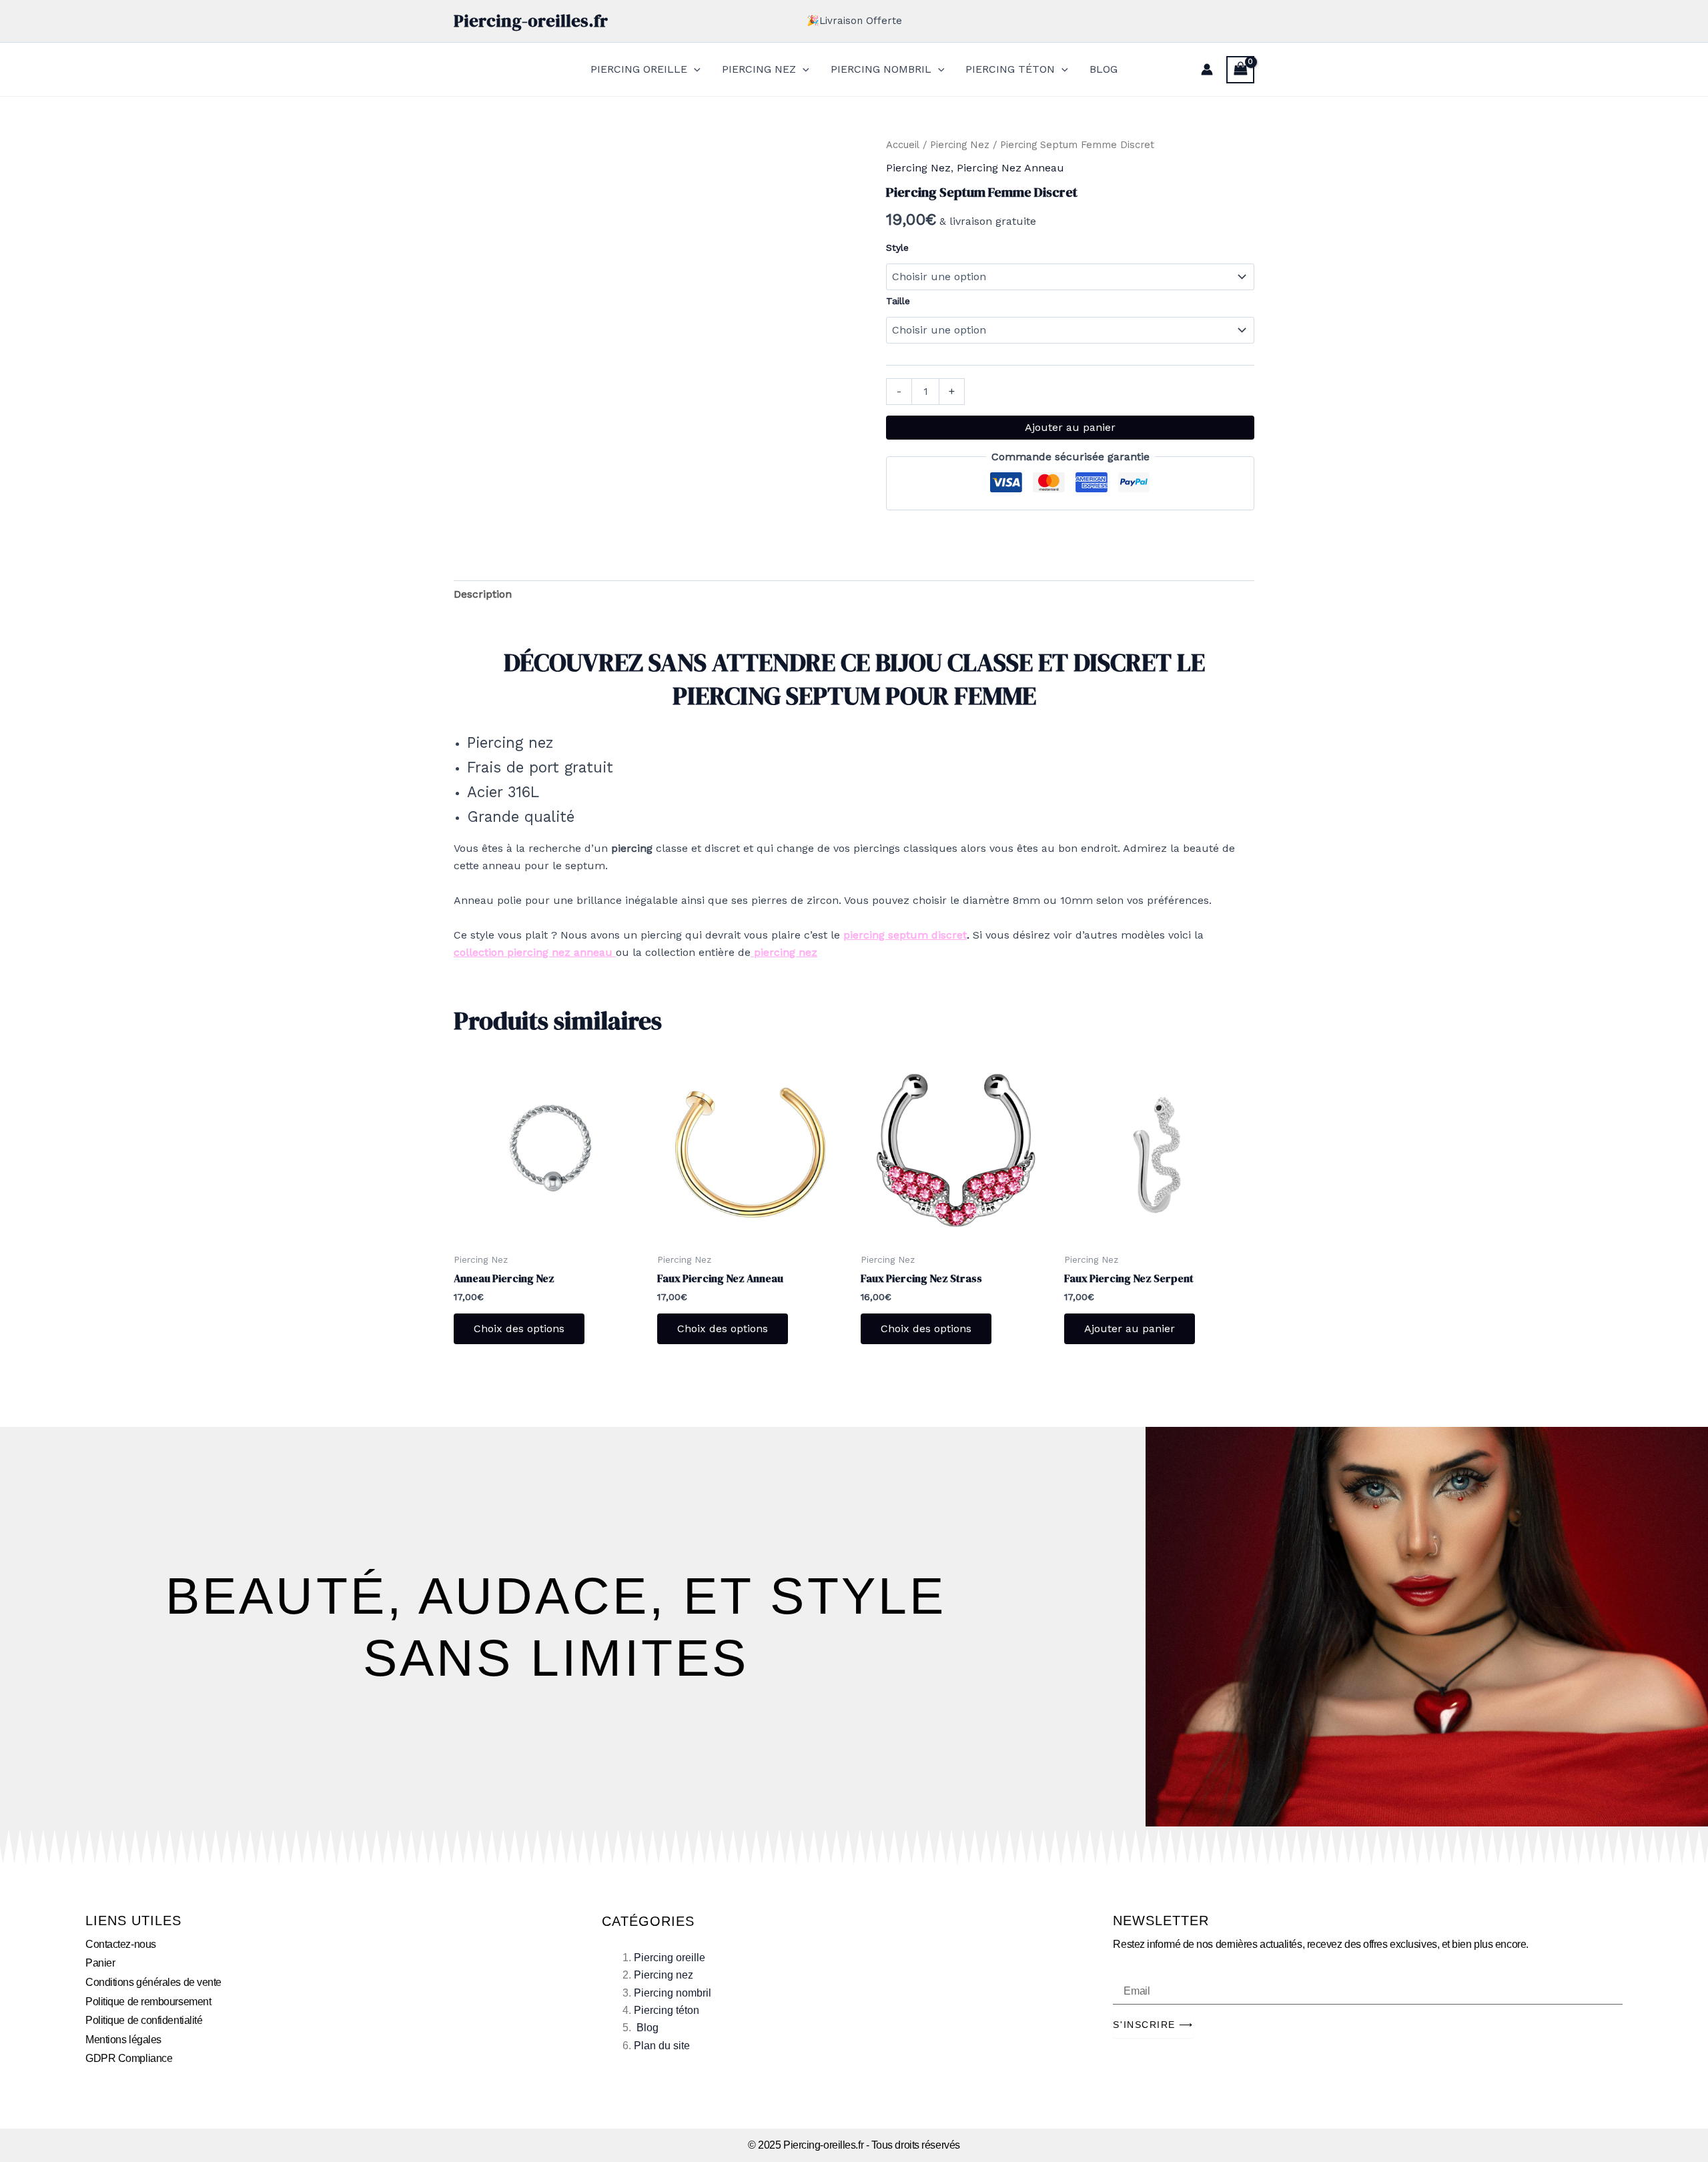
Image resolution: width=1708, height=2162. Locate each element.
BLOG (1104, 69)
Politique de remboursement (148, 2002)
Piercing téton (667, 2010)
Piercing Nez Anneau (1010, 168)
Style (897, 247)
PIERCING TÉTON (1010, 69)
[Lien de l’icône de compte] (1207, 69)
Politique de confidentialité (144, 2020)
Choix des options (519, 1328)
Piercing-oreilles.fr (531, 21)
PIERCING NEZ (759, 69)
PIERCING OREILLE (639, 69)
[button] (694, 69)
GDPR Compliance (129, 2058)
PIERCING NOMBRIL (881, 69)
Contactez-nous (121, 1944)
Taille (898, 301)
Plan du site (662, 2046)
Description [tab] (483, 594)
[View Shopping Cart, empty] (1240, 70)
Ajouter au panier (1070, 427)
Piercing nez (664, 1975)
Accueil (903, 145)
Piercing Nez (960, 145)
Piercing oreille (670, 1958)
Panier (100, 1963)
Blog (648, 2028)
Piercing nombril (673, 1993)
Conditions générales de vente (153, 1982)
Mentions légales (123, 2040)
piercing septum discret (905, 935)
